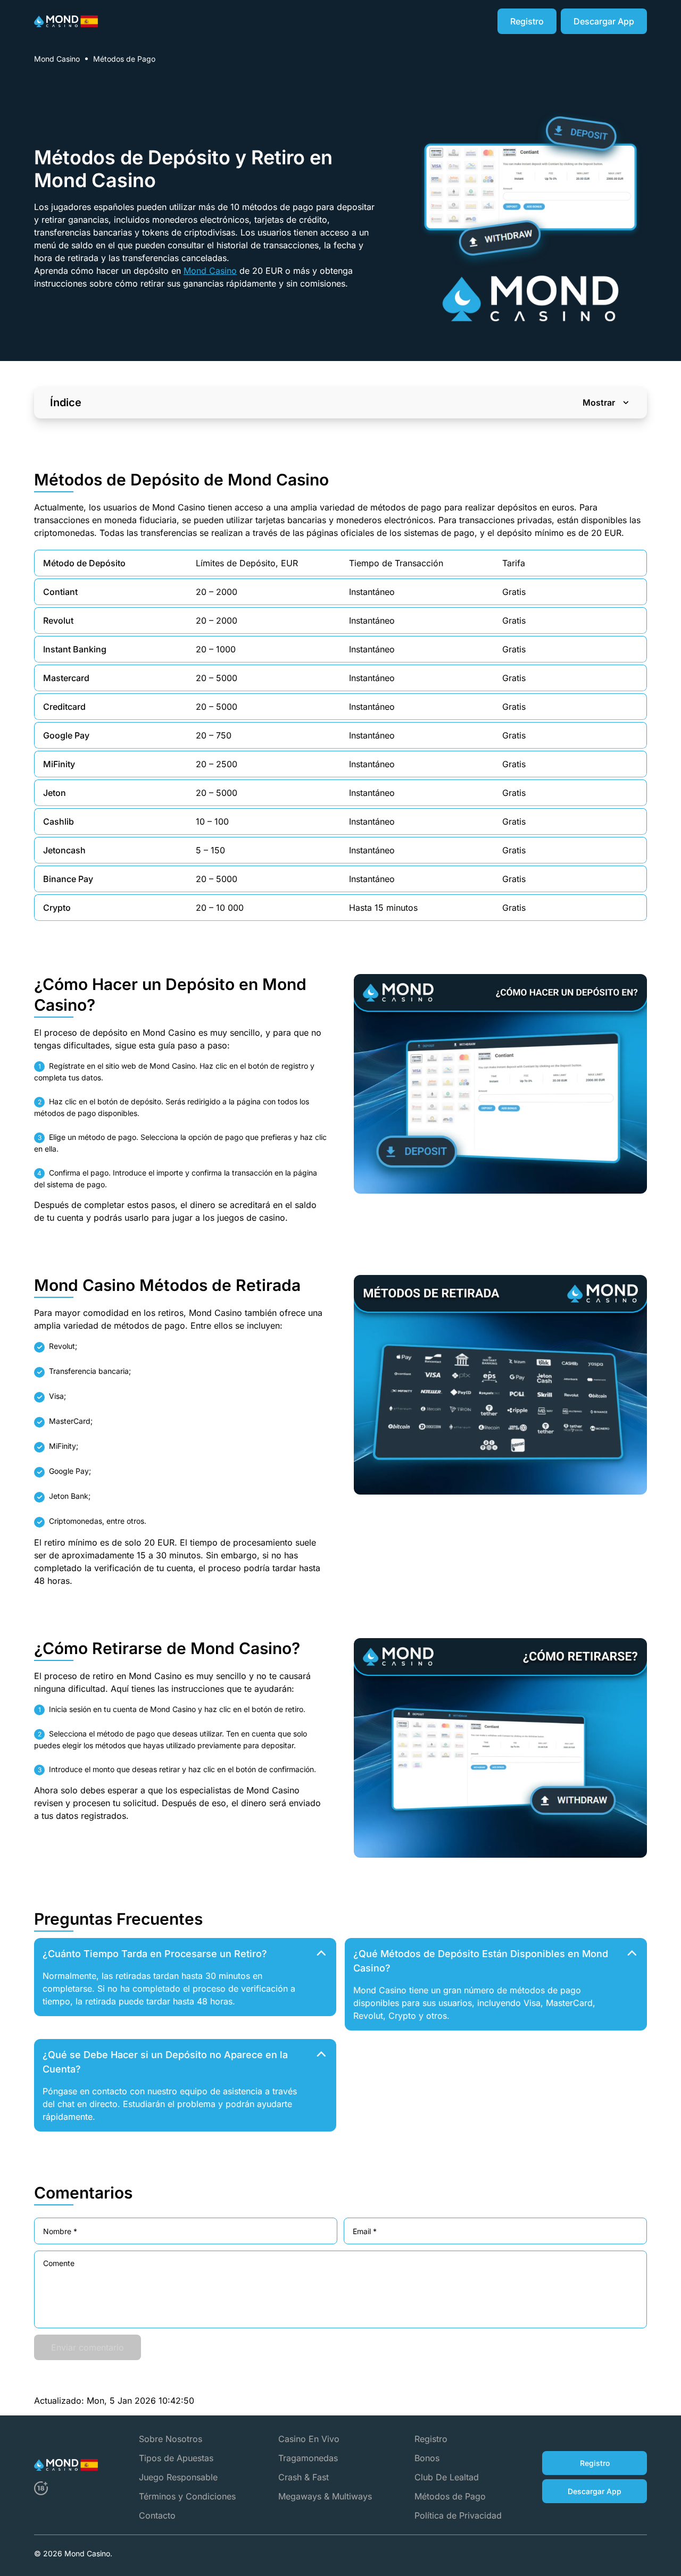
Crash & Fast (304, 2477)
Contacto (157, 2515)
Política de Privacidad (458, 2515)
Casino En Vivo (309, 2439)
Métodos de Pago (450, 2496)
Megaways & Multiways (325, 2496)
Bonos (427, 2458)
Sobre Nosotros (171, 2439)
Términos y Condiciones (187, 2496)
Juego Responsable (178, 2477)
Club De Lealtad (447, 2477)
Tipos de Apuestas (176, 2458)
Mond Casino (57, 59)
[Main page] (66, 21)
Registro (431, 2439)
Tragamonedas (308, 2458)
